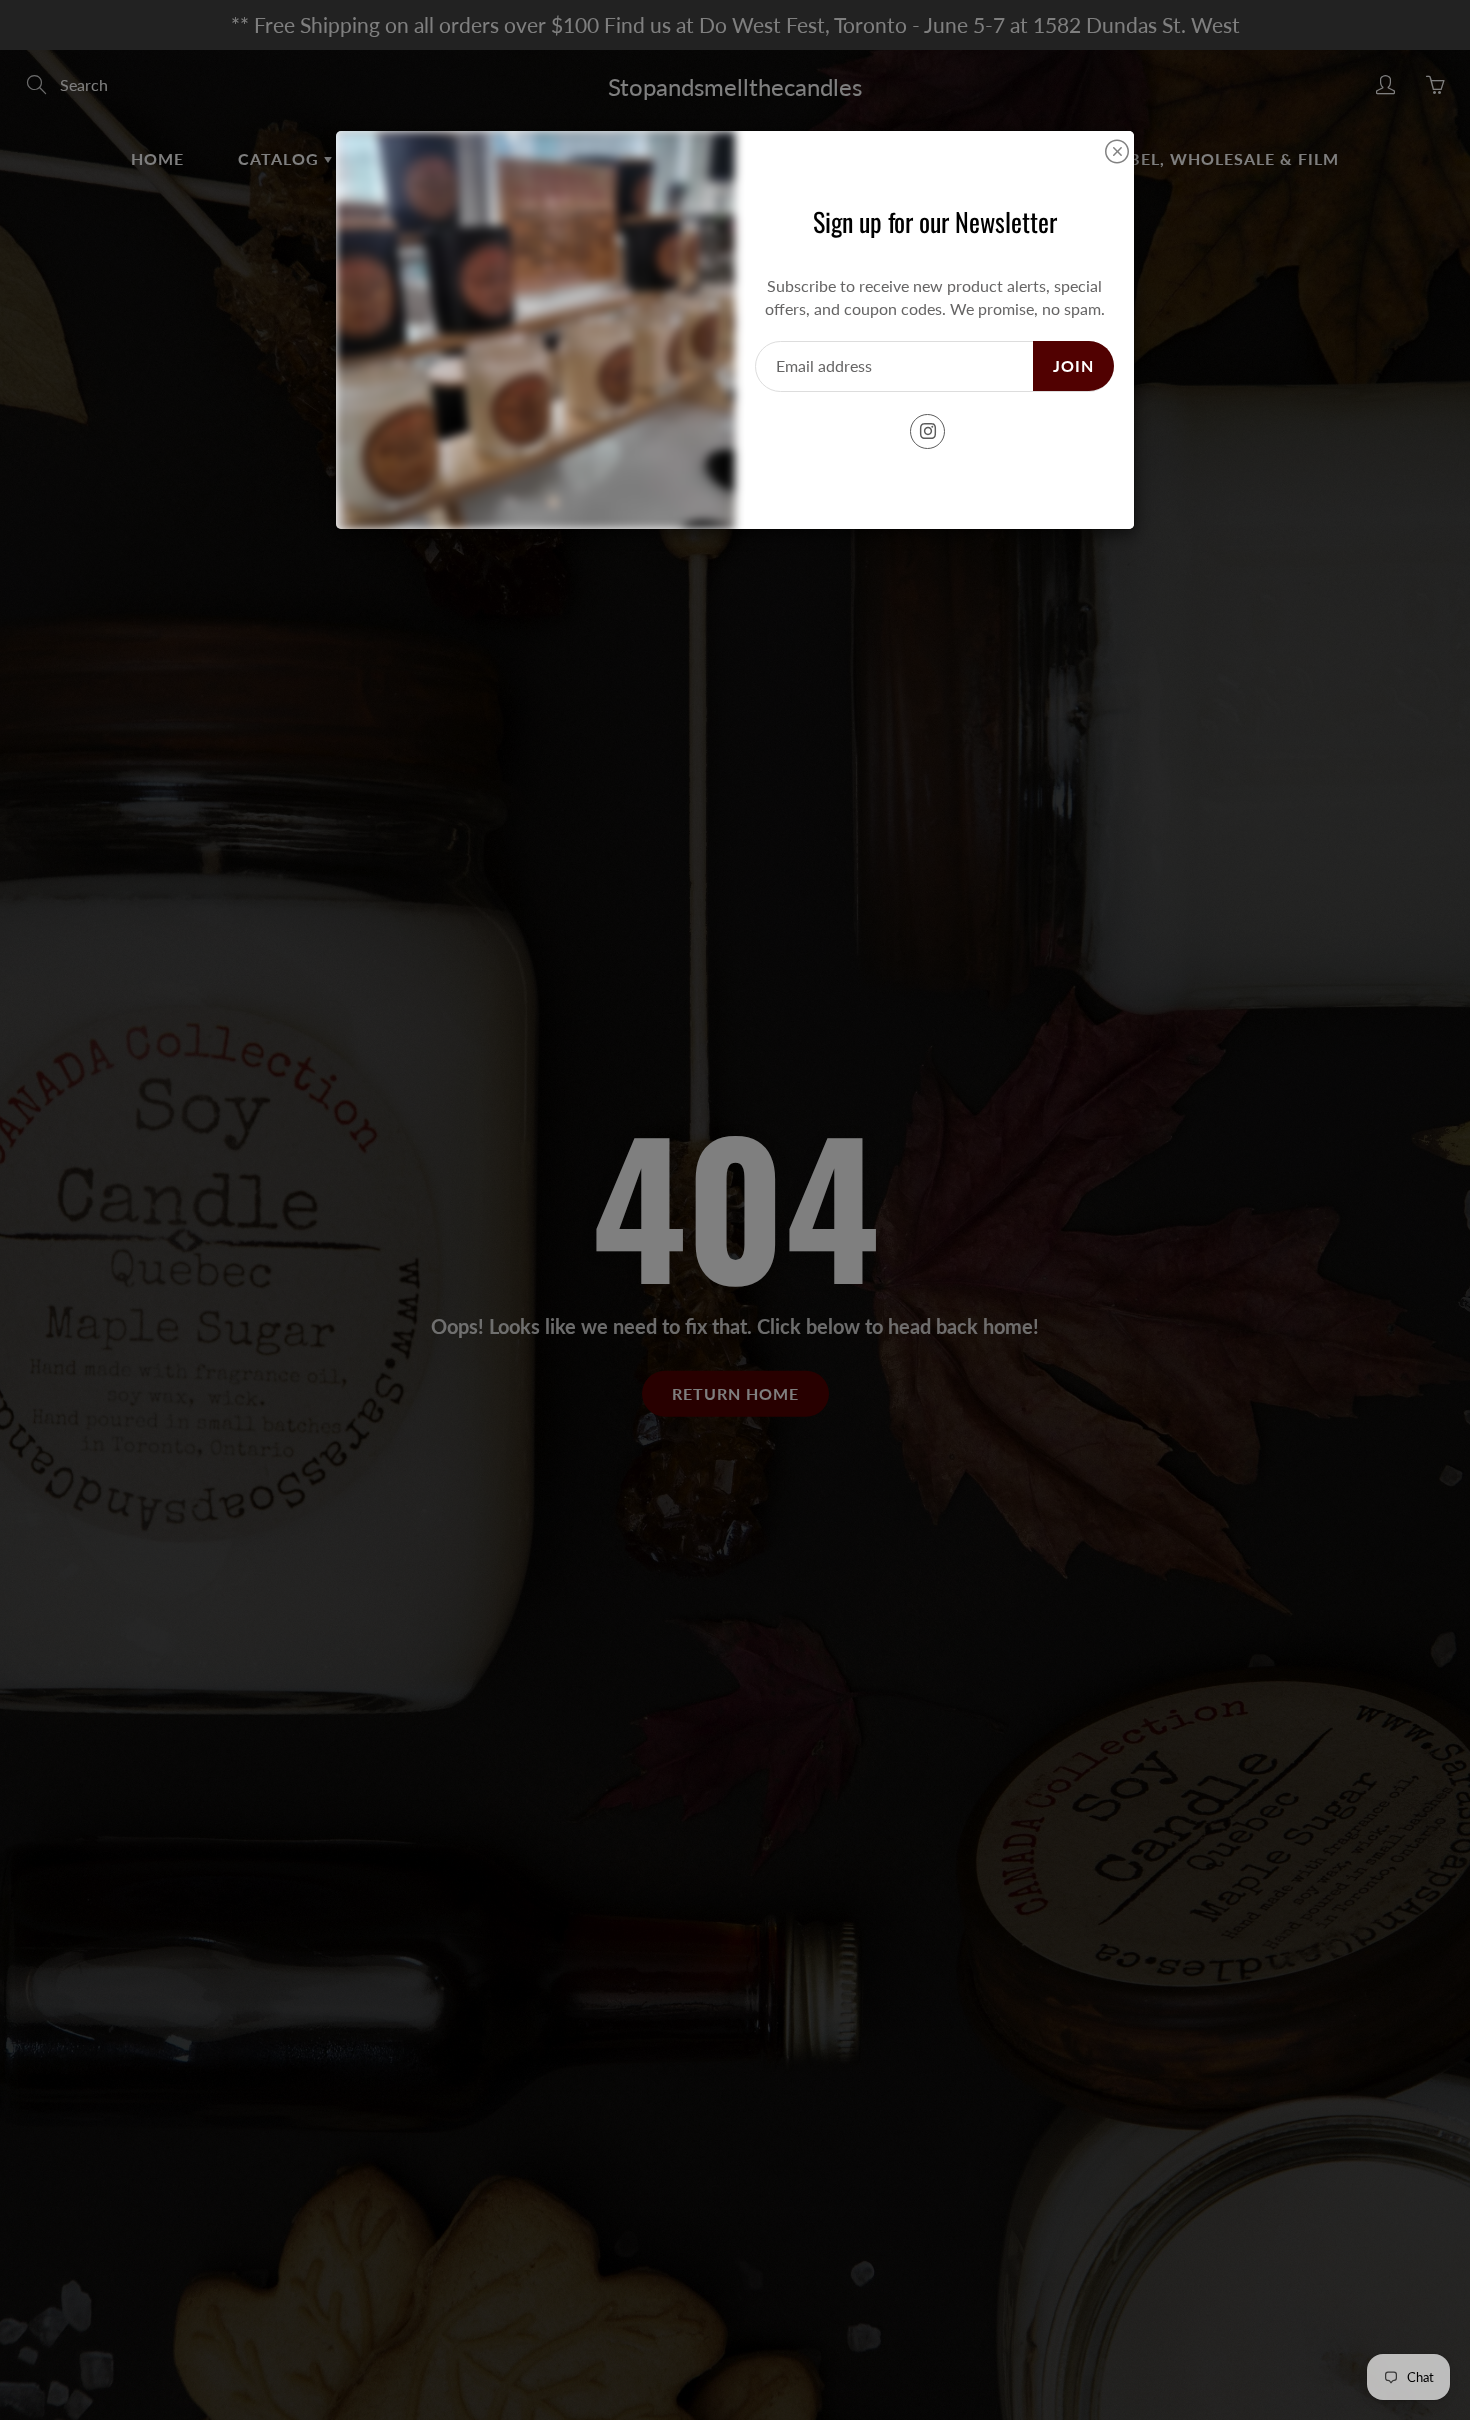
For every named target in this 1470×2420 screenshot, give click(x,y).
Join (1073, 365)
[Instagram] (927, 431)
